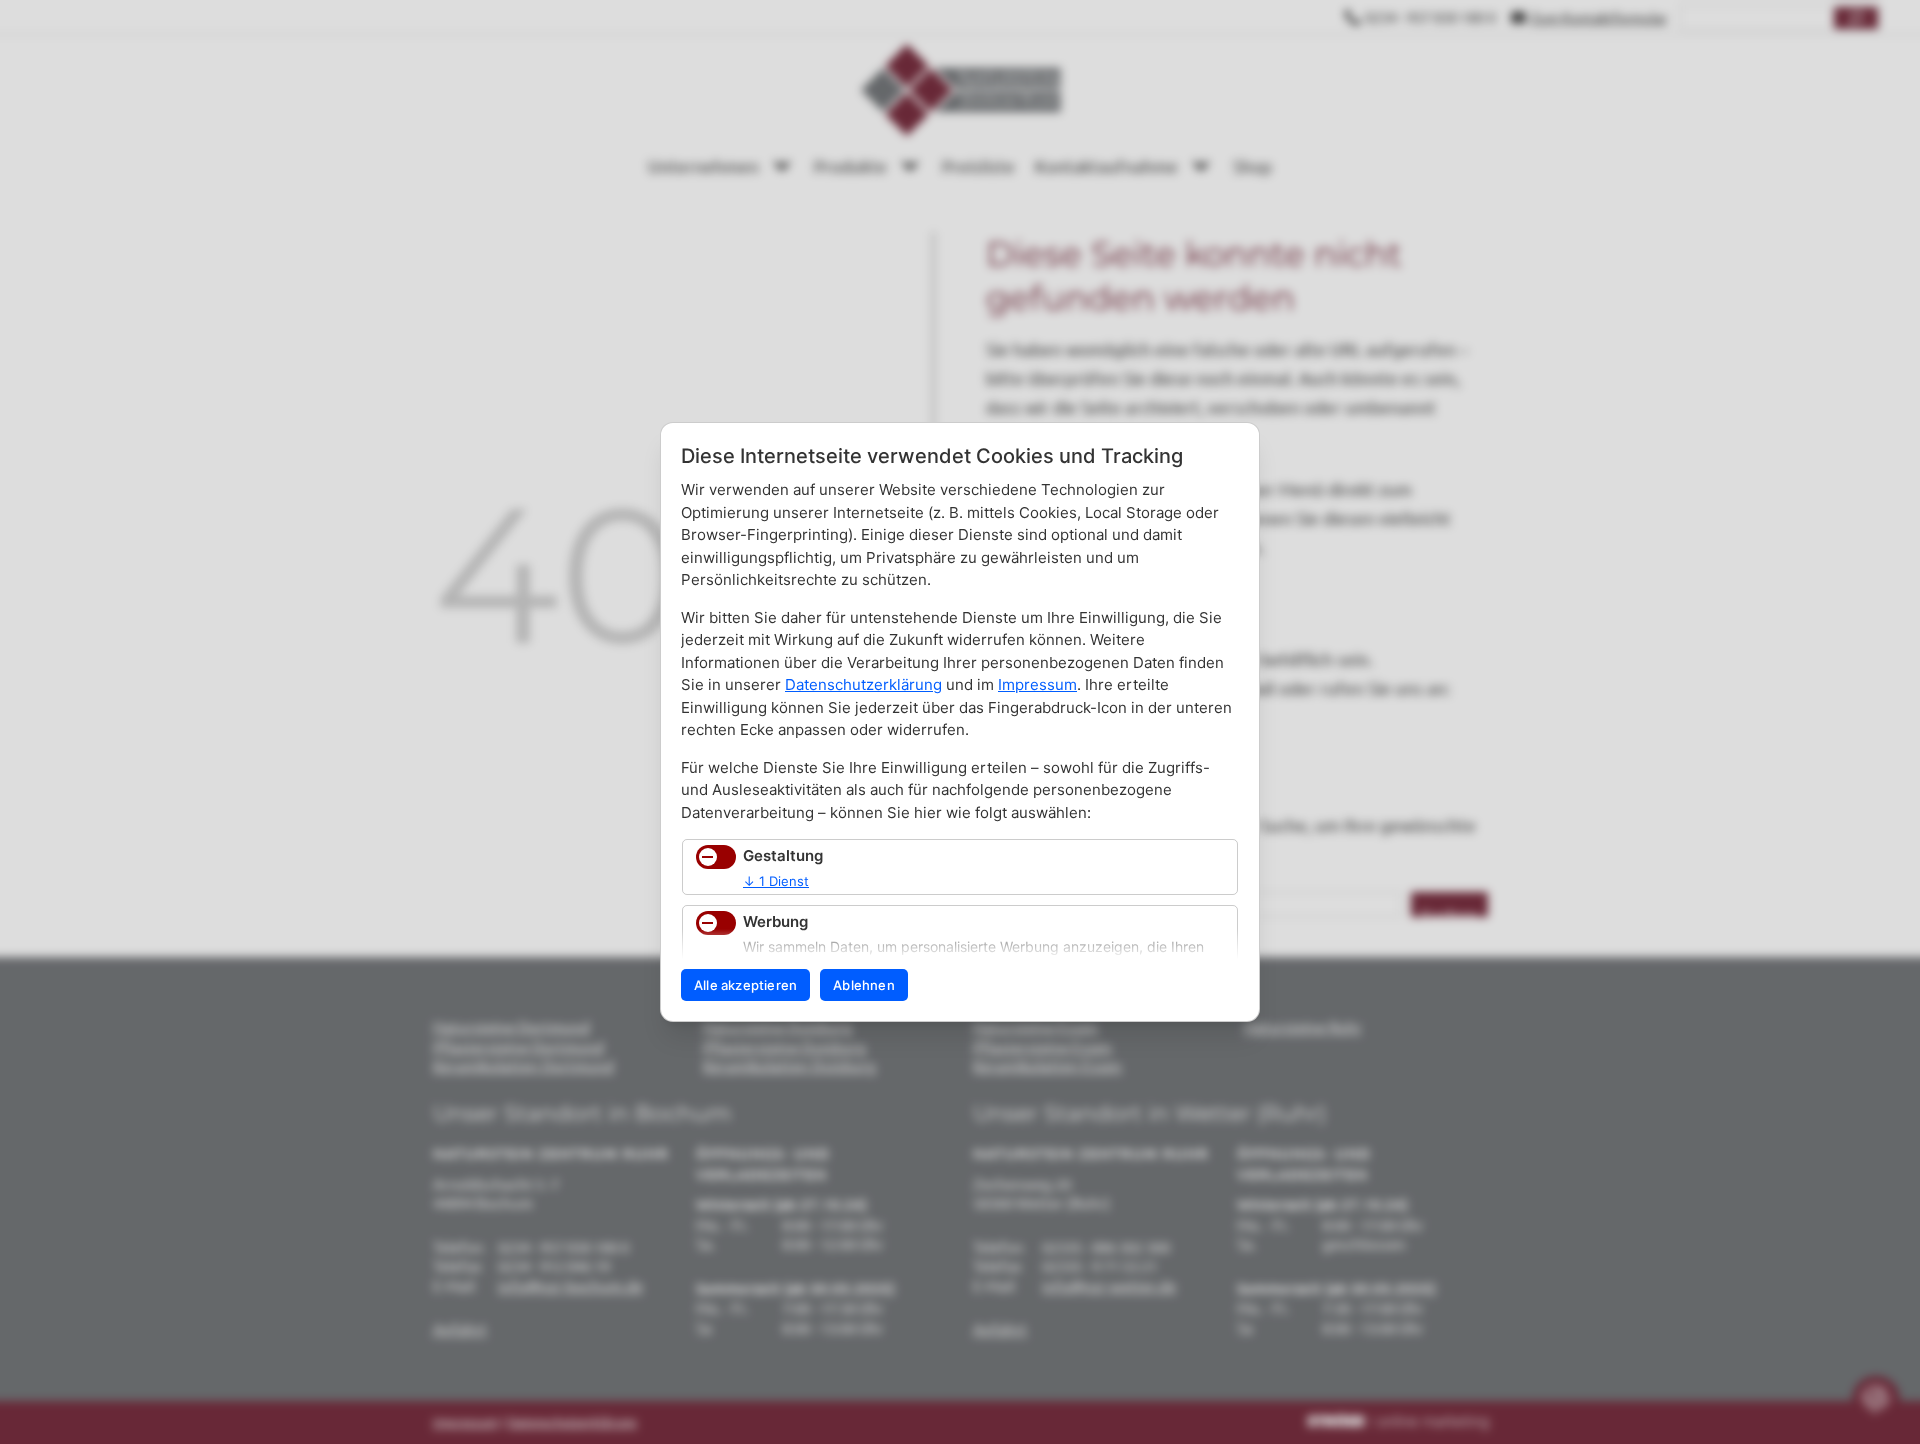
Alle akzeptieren (745, 985)
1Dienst (776, 881)
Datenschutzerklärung (863, 684)
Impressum (1037, 684)
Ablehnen (864, 985)
